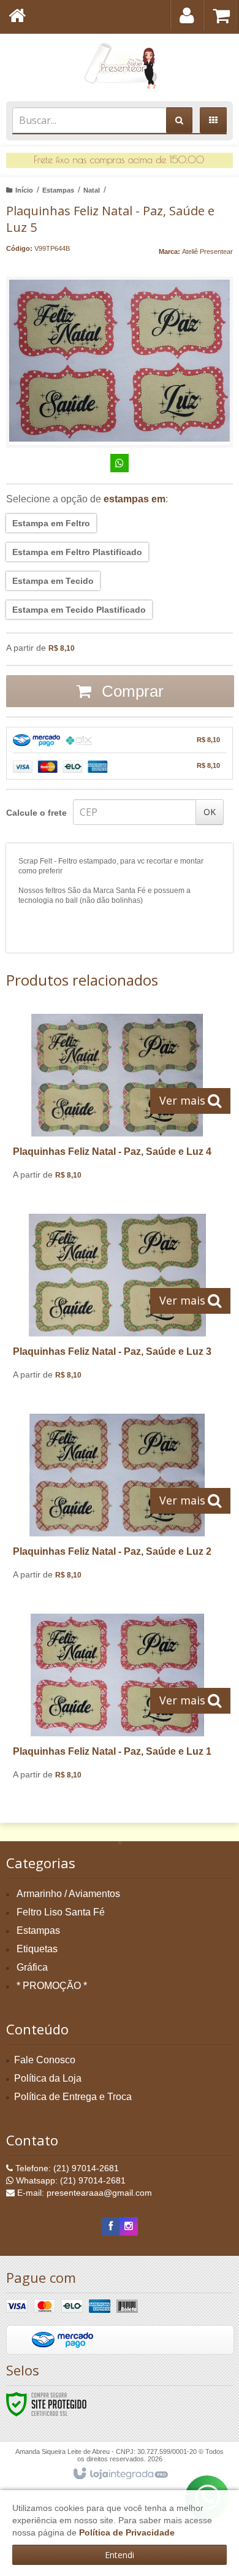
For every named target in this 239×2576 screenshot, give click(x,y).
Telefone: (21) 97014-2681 (66, 2168)
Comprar (131, 691)
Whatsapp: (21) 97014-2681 (70, 2180)
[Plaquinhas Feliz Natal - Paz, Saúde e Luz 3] (117, 1301)
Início (24, 190)
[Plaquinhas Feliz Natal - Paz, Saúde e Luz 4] (117, 1102)
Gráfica (32, 1967)
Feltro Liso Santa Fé (61, 1912)
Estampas (58, 190)
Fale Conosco (45, 2060)
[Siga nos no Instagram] (129, 2226)
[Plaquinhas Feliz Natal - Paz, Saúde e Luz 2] (117, 1501)
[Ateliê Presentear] (120, 64)
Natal (92, 190)
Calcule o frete (36, 813)
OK (210, 812)
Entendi (120, 2555)
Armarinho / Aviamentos (68, 1894)
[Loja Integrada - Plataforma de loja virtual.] (120, 2474)
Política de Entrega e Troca (73, 2097)
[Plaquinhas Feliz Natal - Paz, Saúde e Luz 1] (117, 1701)
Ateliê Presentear (207, 251)
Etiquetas (37, 1949)
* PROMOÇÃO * (52, 1986)
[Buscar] (179, 120)
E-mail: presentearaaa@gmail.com (83, 2193)
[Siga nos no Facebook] (110, 2226)
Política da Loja (48, 2078)
